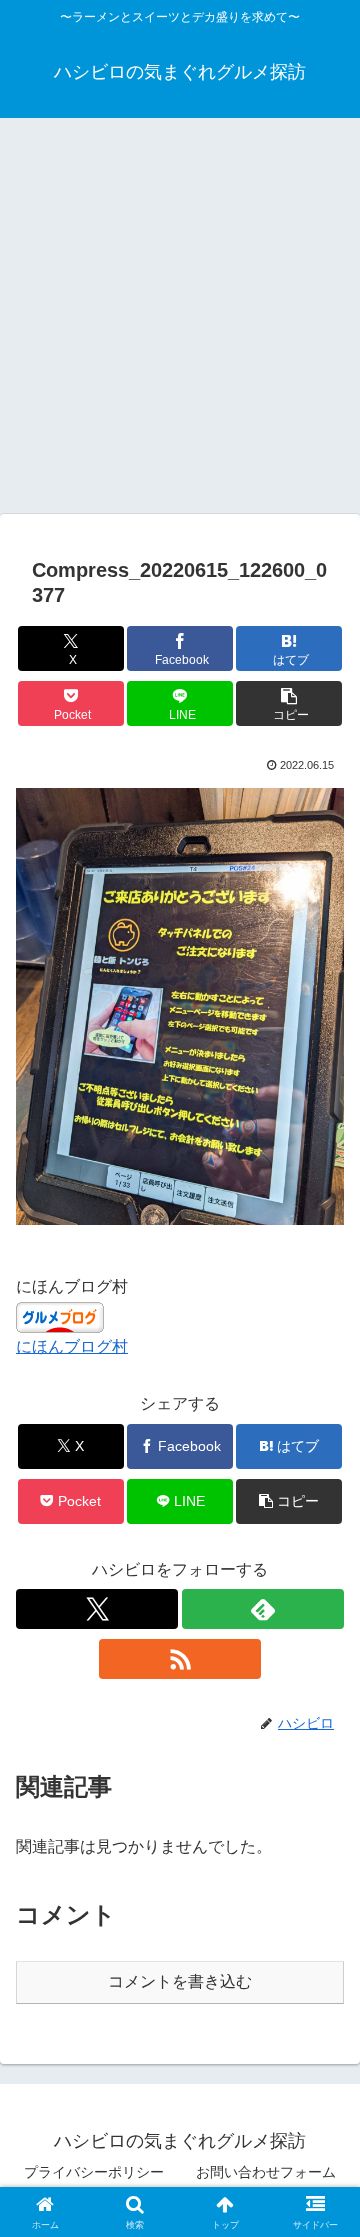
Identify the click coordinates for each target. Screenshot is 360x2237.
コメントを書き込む (180, 1981)
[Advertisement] (180, 322)
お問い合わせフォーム (266, 2172)
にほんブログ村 (72, 1346)
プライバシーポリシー (94, 2172)
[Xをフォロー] (97, 1609)
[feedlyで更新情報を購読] (263, 1609)
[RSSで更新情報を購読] (180, 1659)
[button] (289, 703)
